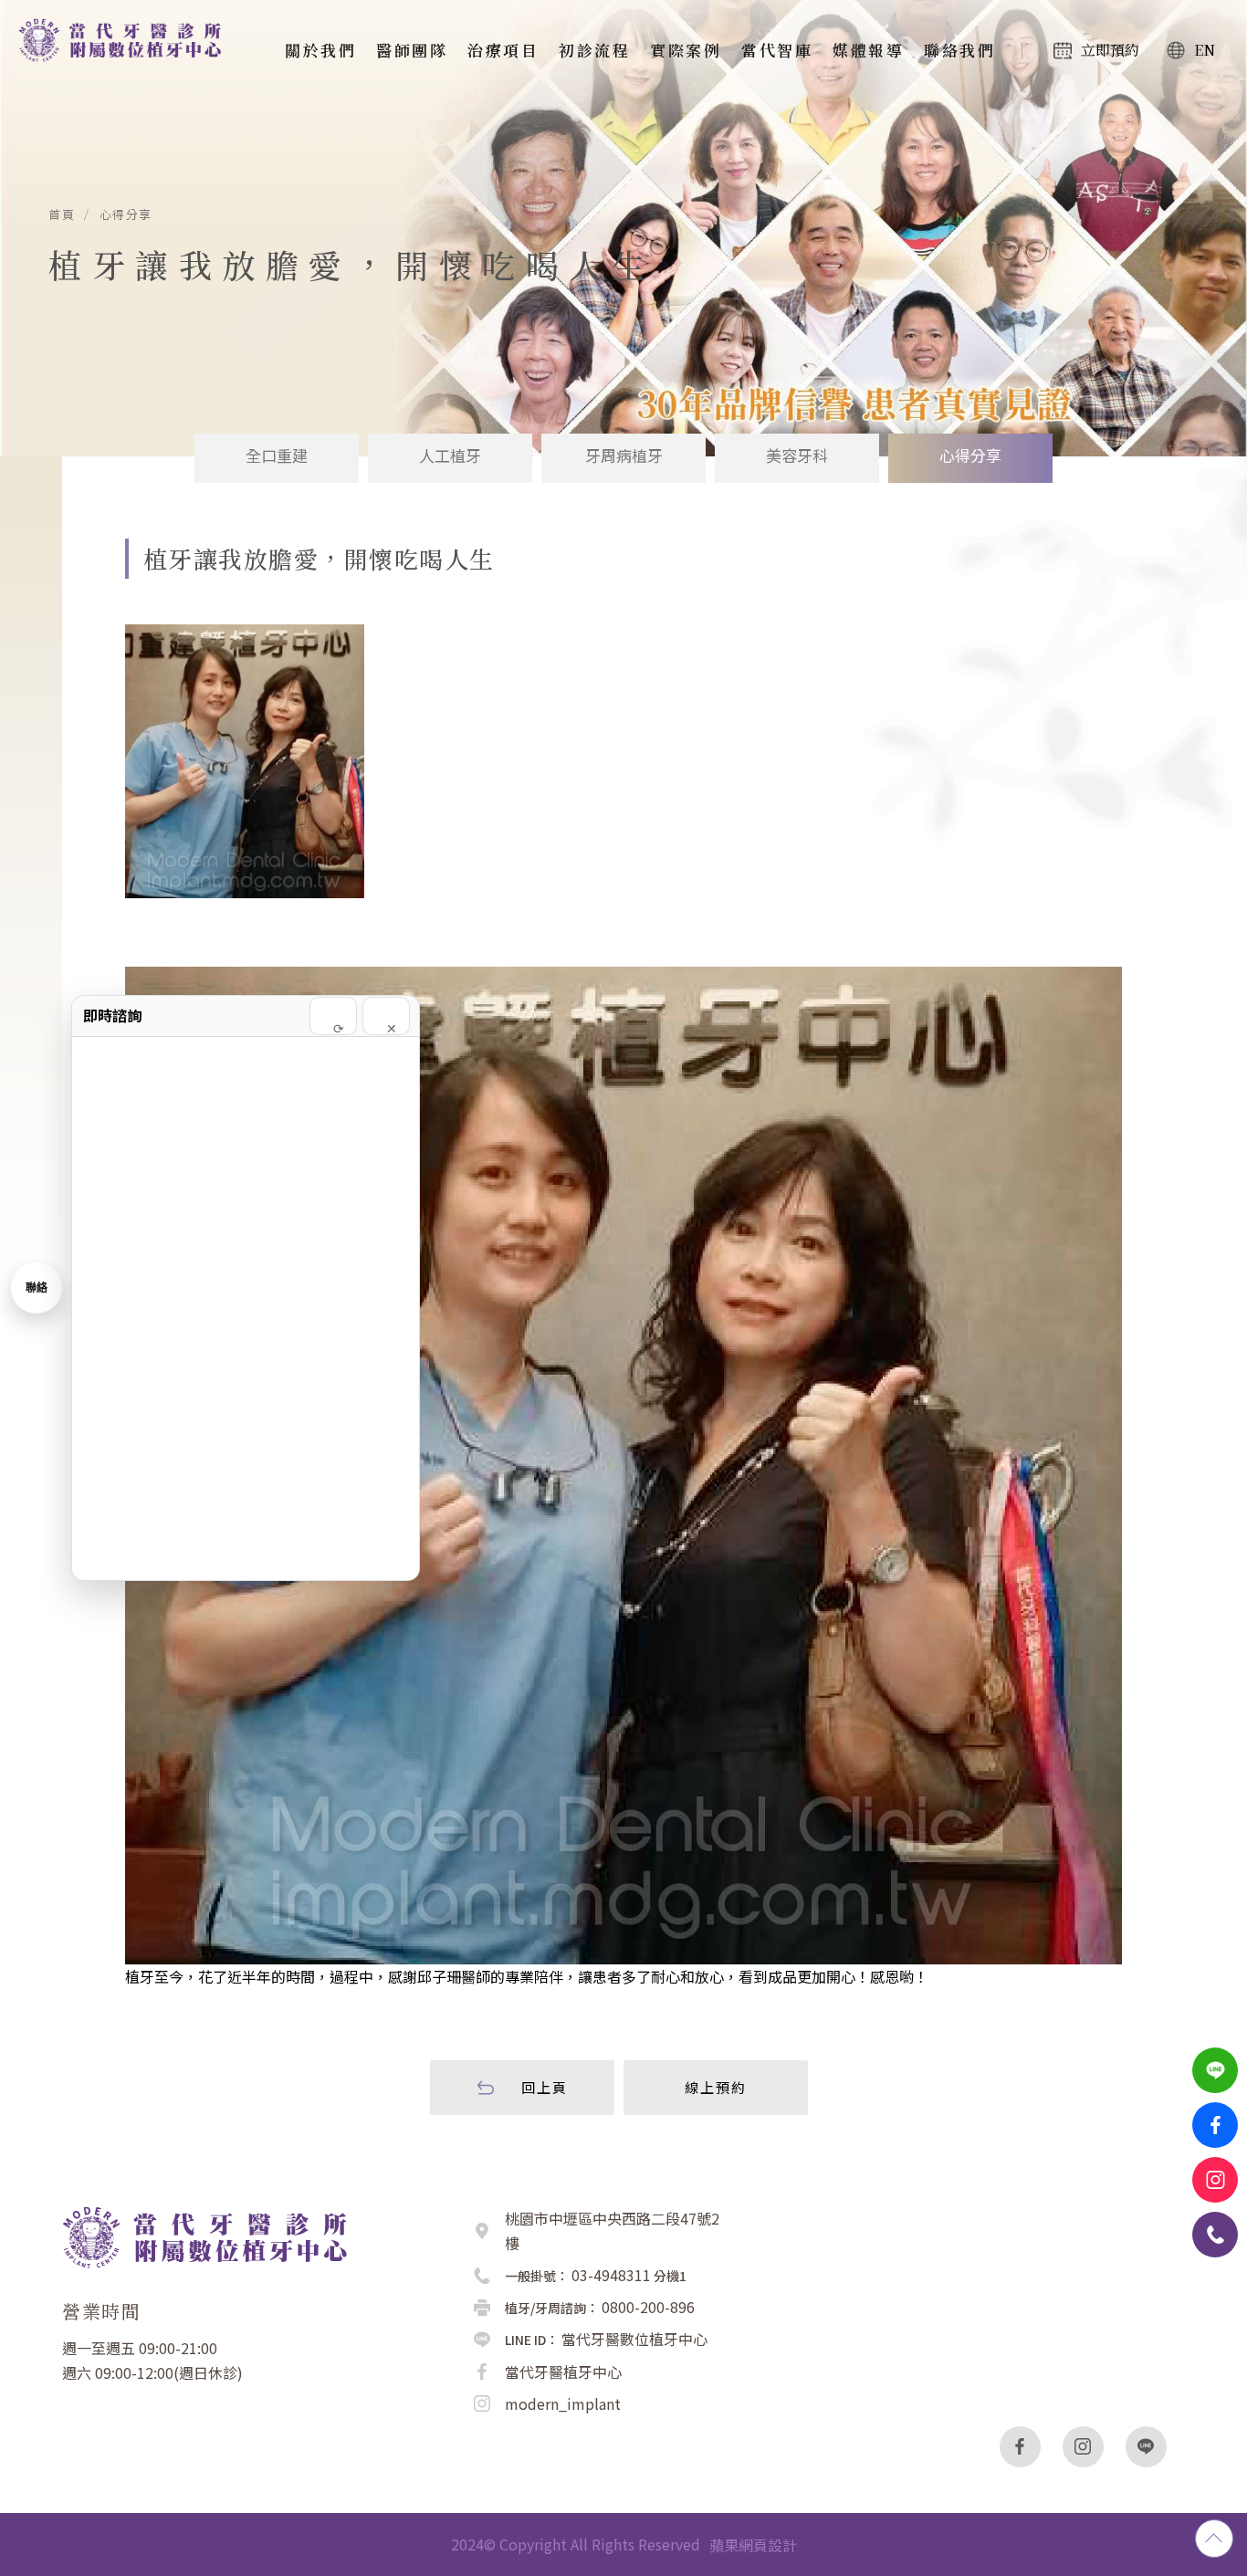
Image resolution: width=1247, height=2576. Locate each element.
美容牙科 (797, 455)
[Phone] (1215, 2235)
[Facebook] (1020, 2447)
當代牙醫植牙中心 (563, 2372)
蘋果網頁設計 (753, 2545)
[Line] (1215, 2070)
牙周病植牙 (624, 455)
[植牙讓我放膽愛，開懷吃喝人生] (245, 761)
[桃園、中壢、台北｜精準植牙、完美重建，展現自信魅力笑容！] (216, 2235)
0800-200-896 (648, 2307)
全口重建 (277, 455)
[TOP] (1214, 2539)
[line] (1146, 2447)
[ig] (1083, 2447)
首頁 (62, 215)
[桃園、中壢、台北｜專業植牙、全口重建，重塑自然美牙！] (128, 40)
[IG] (1215, 2180)
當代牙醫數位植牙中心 (634, 2339)
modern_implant (563, 2403)
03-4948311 (611, 2275)
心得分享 (126, 215)
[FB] (1215, 2125)
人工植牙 (450, 455)
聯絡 (37, 1288)
